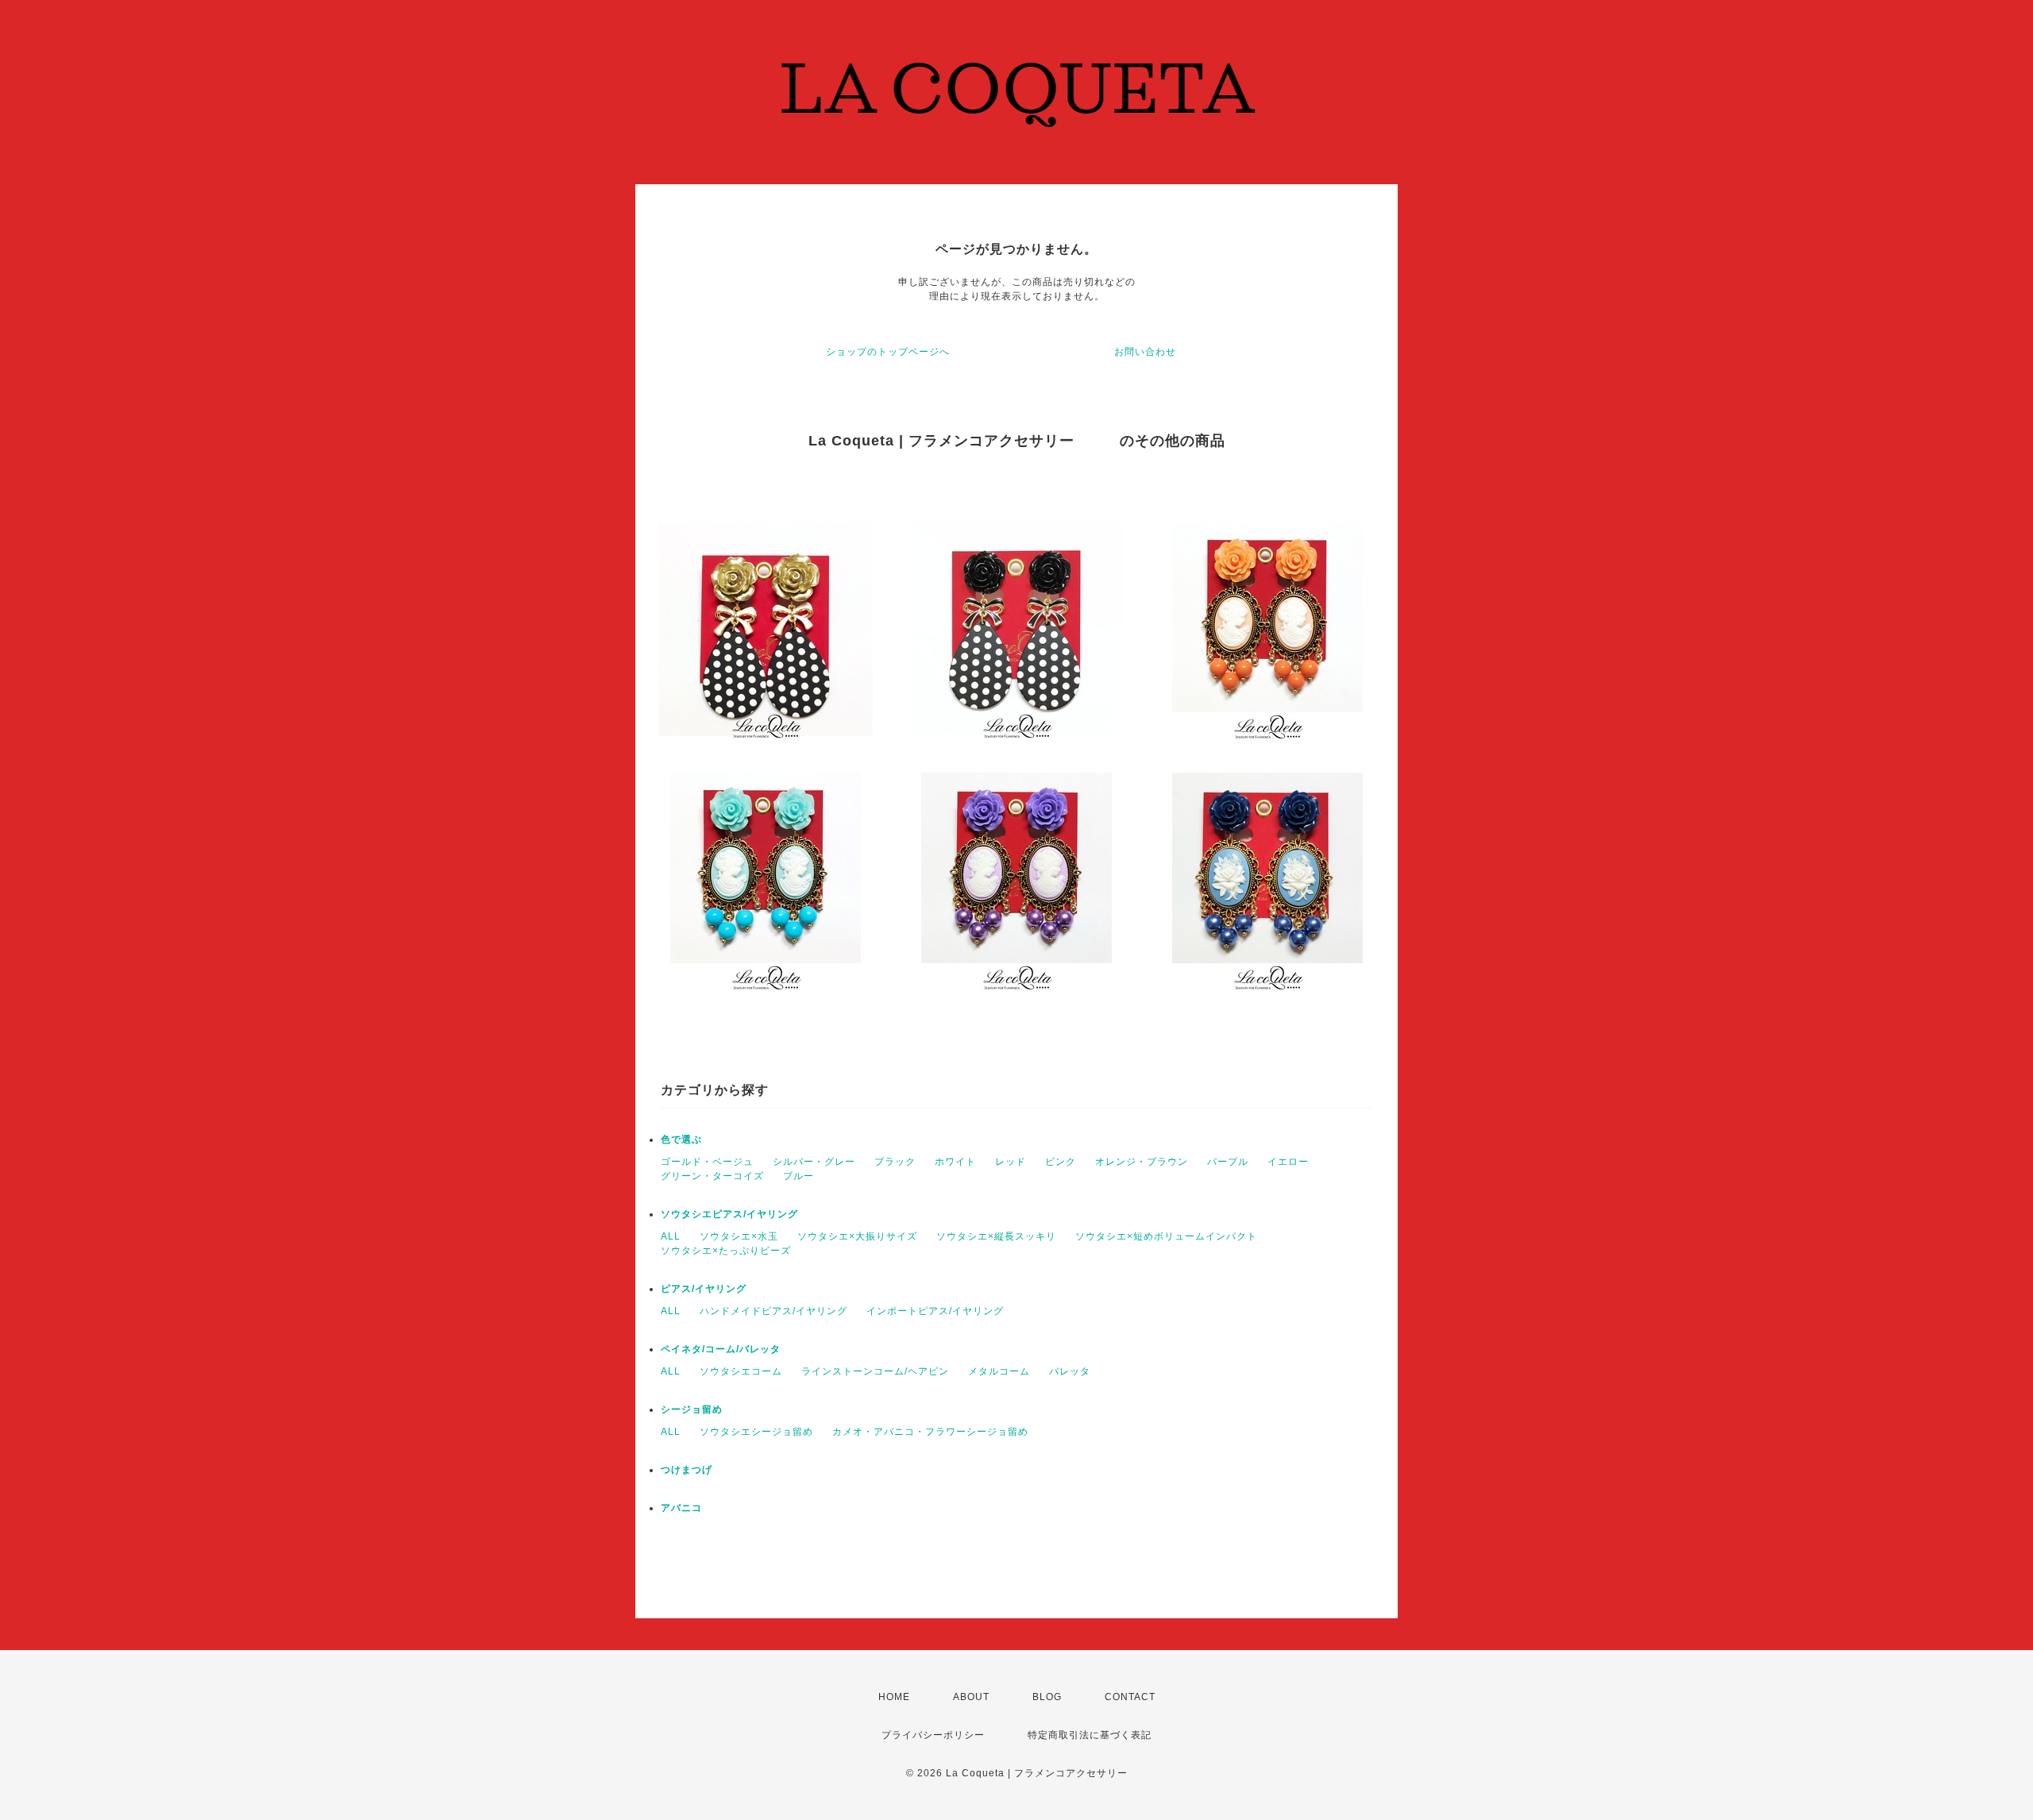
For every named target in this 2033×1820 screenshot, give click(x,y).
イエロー (1288, 1162)
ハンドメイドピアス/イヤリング (773, 1311)
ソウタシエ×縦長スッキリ (996, 1236)
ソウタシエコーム (741, 1371)
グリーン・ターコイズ (712, 1176)
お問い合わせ (1145, 352)
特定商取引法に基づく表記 (1090, 1735)
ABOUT (971, 1697)
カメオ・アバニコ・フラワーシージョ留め (930, 1432)
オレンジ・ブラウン (1142, 1162)
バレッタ (1070, 1371)
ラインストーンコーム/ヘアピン (875, 1371)
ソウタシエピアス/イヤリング (729, 1214)
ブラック (895, 1162)
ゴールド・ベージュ (707, 1162)
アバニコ (681, 1508)
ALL (671, 1236)
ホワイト (955, 1162)
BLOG (1047, 1697)
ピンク (1061, 1162)
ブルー (799, 1176)
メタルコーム (999, 1371)
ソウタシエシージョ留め (756, 1432)
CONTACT (1130, 1697)
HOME (894, 1697)
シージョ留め (692, 1409)
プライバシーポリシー (933, 1735)
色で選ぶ (681, 1139)
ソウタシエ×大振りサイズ (857, 1236)
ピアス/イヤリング (704, 1289)
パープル (1228, 1162)
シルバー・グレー (814, 1162)
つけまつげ (687, 1470)
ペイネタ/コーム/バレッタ (721, 1349)
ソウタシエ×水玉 (739, 1236)
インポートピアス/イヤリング (935, 1311)
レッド (1011, 1162)
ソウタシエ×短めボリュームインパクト (1166, 1236)
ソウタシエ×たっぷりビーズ (726, 1251)
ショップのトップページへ (888, 352)
